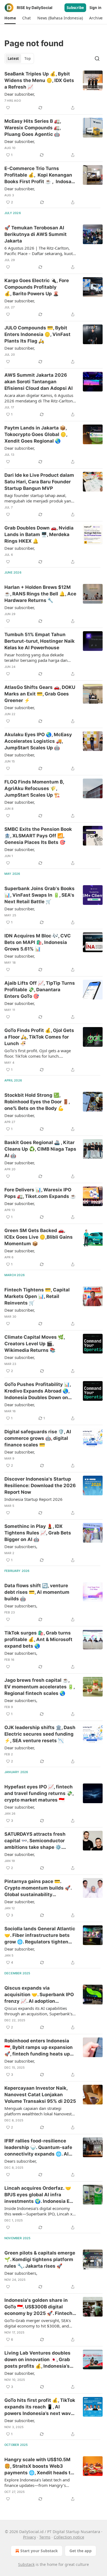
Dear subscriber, (20, 94)
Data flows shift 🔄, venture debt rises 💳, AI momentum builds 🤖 (37, 1592)
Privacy (29, 2537)
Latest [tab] (13, 59)
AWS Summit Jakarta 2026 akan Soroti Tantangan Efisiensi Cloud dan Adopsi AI (39, 382)
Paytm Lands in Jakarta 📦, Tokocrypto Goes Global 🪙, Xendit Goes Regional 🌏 (36, 434)
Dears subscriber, (21, 2161)
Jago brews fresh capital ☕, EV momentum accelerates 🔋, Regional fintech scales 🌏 (40, 1687)
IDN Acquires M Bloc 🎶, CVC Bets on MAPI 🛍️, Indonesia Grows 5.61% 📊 (38, 942)
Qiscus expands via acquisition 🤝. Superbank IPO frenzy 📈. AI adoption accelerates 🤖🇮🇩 (39, 1995)
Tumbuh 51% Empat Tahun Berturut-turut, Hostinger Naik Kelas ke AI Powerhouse (40, 641)
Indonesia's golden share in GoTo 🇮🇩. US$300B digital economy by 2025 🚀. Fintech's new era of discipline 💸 (40, 2307)
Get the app (81, 2551)
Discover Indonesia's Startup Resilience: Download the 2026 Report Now (40, 1486)
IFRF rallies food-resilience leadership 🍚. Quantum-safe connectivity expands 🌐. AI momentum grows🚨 (38, 2148)
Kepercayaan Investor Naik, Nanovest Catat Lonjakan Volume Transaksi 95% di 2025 (40, 2095)
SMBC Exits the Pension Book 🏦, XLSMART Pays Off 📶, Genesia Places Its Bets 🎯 (38, 836)
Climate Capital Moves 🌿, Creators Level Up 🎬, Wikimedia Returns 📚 (35, 1344)
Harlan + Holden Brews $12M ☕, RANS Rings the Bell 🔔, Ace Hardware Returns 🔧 (40, 594)
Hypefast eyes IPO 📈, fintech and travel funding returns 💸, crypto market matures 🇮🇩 (39, 1793)
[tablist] (19, 59)
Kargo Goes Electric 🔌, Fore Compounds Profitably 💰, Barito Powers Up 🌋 (37, 287)
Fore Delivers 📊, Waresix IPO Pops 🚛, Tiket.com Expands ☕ (40, 1193)
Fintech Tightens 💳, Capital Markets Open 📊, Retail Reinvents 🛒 (37, 1296)
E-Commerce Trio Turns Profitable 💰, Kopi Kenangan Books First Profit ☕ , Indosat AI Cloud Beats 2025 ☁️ (39, 175)
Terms (45, 2537)
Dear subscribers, (21, 1546)
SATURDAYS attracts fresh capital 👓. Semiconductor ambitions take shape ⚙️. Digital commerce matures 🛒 (38, 1841)
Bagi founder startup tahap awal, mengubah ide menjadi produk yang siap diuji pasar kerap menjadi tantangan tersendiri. (39, 498)
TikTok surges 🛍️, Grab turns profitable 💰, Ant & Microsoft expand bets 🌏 (38, 1639)
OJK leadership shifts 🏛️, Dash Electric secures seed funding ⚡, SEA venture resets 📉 (40, 1734)
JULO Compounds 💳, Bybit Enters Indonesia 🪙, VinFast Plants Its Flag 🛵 (37, 334)
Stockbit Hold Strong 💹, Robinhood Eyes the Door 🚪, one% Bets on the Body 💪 (37, 1102)
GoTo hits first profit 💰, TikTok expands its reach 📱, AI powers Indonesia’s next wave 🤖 (40, 2407)
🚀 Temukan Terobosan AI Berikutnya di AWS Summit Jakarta (36, 234)
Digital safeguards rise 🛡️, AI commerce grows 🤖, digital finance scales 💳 (38, 1438)
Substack (26, 2564)
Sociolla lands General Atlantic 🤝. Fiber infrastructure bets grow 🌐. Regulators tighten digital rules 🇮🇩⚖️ (40, 1935)
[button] (10, 18)
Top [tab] (28, 59)
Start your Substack (39, 2551)
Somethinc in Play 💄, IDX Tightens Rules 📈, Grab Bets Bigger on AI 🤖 (38, 1533)
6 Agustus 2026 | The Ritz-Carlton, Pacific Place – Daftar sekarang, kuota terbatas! (40, 251)
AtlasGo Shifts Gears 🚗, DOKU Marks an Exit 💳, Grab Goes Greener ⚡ (40, 694)
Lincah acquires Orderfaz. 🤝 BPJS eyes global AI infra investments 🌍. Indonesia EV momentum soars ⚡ (39, 2195)
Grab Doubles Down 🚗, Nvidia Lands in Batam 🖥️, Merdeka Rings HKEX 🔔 (39, 534)
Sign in (95, 8)
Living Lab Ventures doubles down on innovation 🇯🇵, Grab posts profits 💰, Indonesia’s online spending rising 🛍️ (37, 2360)
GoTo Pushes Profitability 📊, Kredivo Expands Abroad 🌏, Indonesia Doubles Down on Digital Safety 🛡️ (38, 1391)
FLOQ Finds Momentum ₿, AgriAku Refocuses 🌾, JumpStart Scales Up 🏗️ (34, 788)
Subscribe (75, 8)
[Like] (8, 108)
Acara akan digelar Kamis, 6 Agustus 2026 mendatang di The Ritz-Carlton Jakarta (39, 398)
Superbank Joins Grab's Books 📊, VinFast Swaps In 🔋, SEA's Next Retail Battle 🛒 (40, 895)
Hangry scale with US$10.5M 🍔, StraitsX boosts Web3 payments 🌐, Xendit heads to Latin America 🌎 (39, 2466)
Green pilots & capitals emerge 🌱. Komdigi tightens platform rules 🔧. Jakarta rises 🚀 (40, 2259)
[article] (54, 91)
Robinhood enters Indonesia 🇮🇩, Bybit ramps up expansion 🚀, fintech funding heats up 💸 (39, 2048)
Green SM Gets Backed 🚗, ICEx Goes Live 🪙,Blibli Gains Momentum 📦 (39, 1237)
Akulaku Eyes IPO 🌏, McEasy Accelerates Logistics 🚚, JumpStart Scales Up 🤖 (38, 741)
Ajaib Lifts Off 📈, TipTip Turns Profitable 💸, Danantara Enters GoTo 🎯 (40, 990)
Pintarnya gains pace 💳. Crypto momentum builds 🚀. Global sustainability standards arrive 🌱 (38, 1888)
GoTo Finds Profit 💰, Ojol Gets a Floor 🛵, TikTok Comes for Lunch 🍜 (39, 1037)
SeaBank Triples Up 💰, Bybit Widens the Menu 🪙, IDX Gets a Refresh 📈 (39, 80)
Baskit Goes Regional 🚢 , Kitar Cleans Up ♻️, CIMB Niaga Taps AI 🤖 (40, 1149)
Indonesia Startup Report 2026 (33, 1499)
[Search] (97, 59)
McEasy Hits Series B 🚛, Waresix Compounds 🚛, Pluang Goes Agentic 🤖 (33, 128)
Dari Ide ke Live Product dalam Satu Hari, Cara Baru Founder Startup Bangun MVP (39, 482)
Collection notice (69, 2537)
